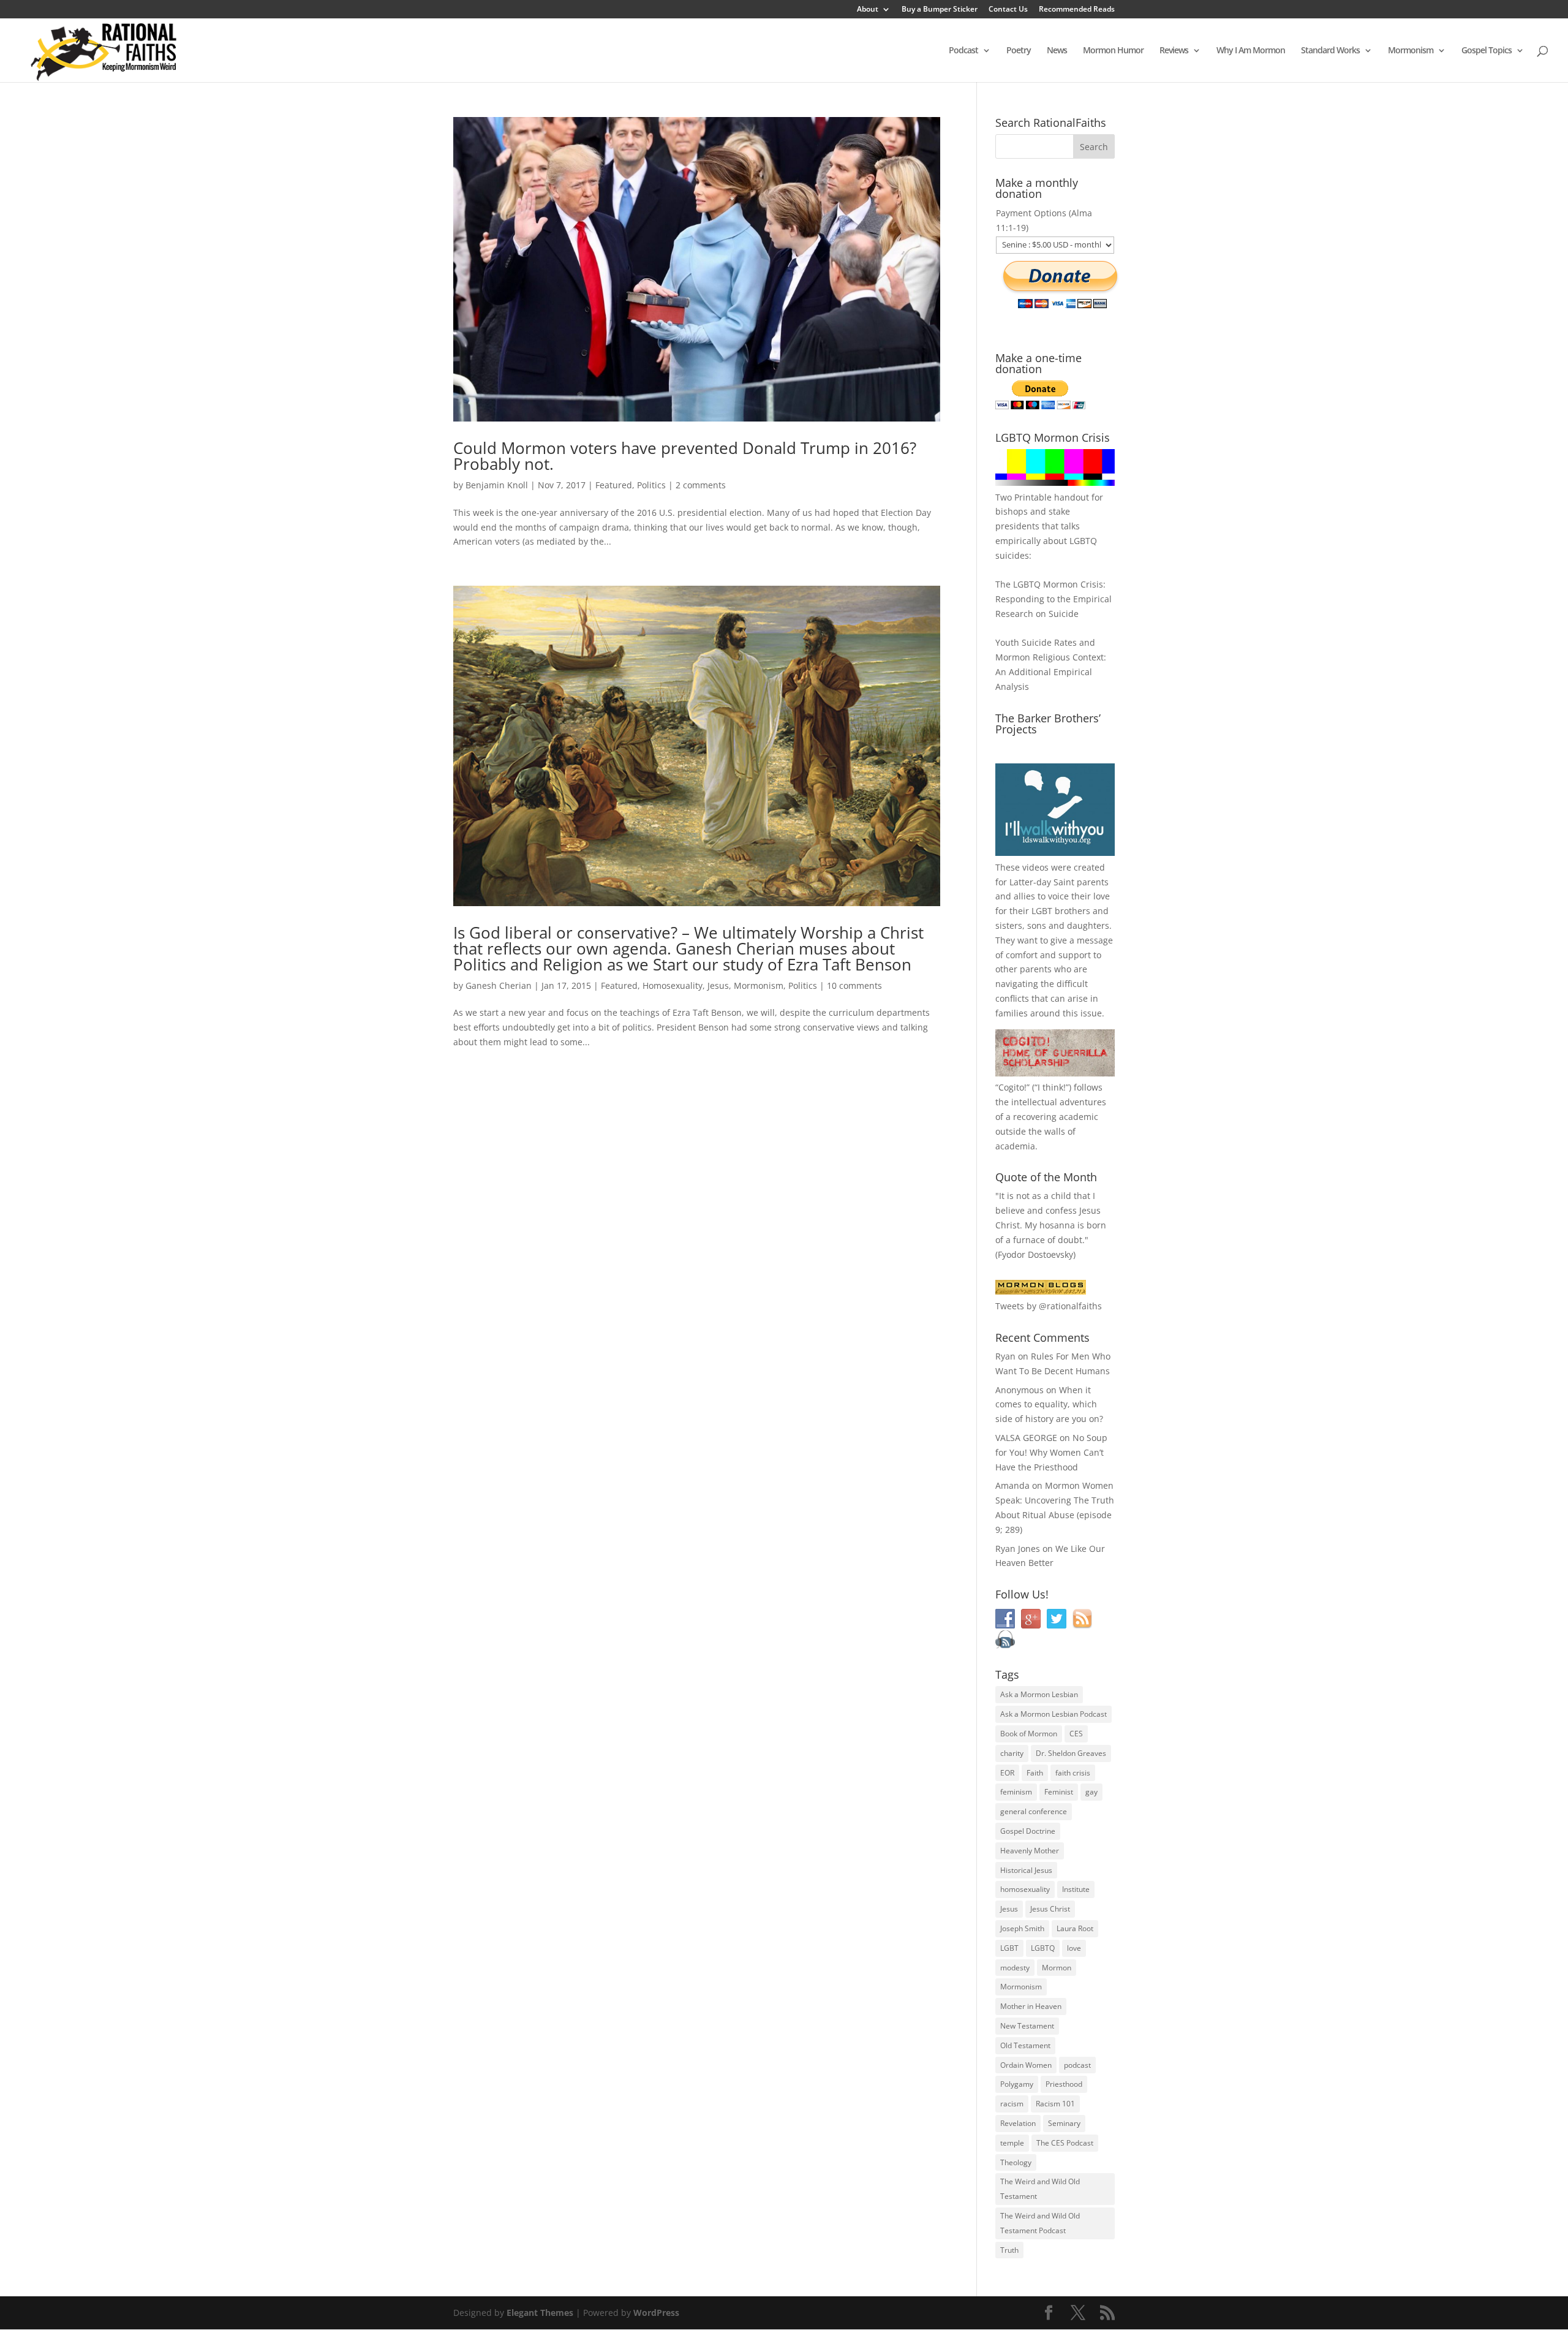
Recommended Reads (1077, 10)
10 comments (854, 985)
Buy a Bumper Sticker (940, 10)
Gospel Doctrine (1028, 1831)
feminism (1016, 1792)
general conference (1034, 1811)
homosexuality (1025, 1889)
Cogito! (1012, 1087)
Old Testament (1025, 2045)
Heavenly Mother (1030, 1851)
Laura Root (1075, 1928)
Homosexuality (673, 985)
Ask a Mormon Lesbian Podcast (1053, 1714)
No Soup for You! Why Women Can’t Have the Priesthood (1051, 1452)
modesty (1015, 1968)
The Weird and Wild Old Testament (1040, 2189)
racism (1012, 2104)
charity (1012, 1753)
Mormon (1057, 1968)
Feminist (1059, 1792)
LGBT (1042, 911)
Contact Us (1008, 10)
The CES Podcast (1065, 2143)
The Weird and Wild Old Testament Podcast (1040, 2223)
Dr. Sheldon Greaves (1071, 1753)
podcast (1077, 2065)
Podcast (963, 51)
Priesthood (1064, 2084)
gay (1091, 1792)
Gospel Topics (1487, 51)
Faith (1035, 1773)
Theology (1016, 2162)
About (868, 10)
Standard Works (1330, 51)
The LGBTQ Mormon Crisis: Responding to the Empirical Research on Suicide (1053, 599)
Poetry (1019, 51)
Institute (1076, 1889)
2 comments (701, 485)
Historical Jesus (1026, 1870)
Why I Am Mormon (1251, 51)
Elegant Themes (540, 2313)
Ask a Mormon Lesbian (1039, 1694)
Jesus (718, 985)
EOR (1007, 1773)
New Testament (1027, 2026)
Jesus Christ (1050, 1909)
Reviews (1174, 51)
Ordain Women (1026, 2065)
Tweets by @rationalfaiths (1049, 1306)
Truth (1009, 2250)
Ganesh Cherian (499, 985)
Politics (651, 485)
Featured (614, 485)
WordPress (656, 2313)
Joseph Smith (1022, 1928)
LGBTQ (1043, 1948)
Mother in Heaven (1031, 2006)
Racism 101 (1055, 2104)
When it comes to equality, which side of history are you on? (1049, 1405)
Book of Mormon (1029, 1734)
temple (1012, 2143)
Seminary (1064, 2123)
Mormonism (1411, 51)
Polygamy (1017, 2084)
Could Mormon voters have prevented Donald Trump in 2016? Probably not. (685, 456)
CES (1076, 1734)
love (1074, 1948)
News (1057, 51)
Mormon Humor (1113, 51)
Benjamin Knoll (497, 485)
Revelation (1018, 2123)
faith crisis (1073, 1773)
